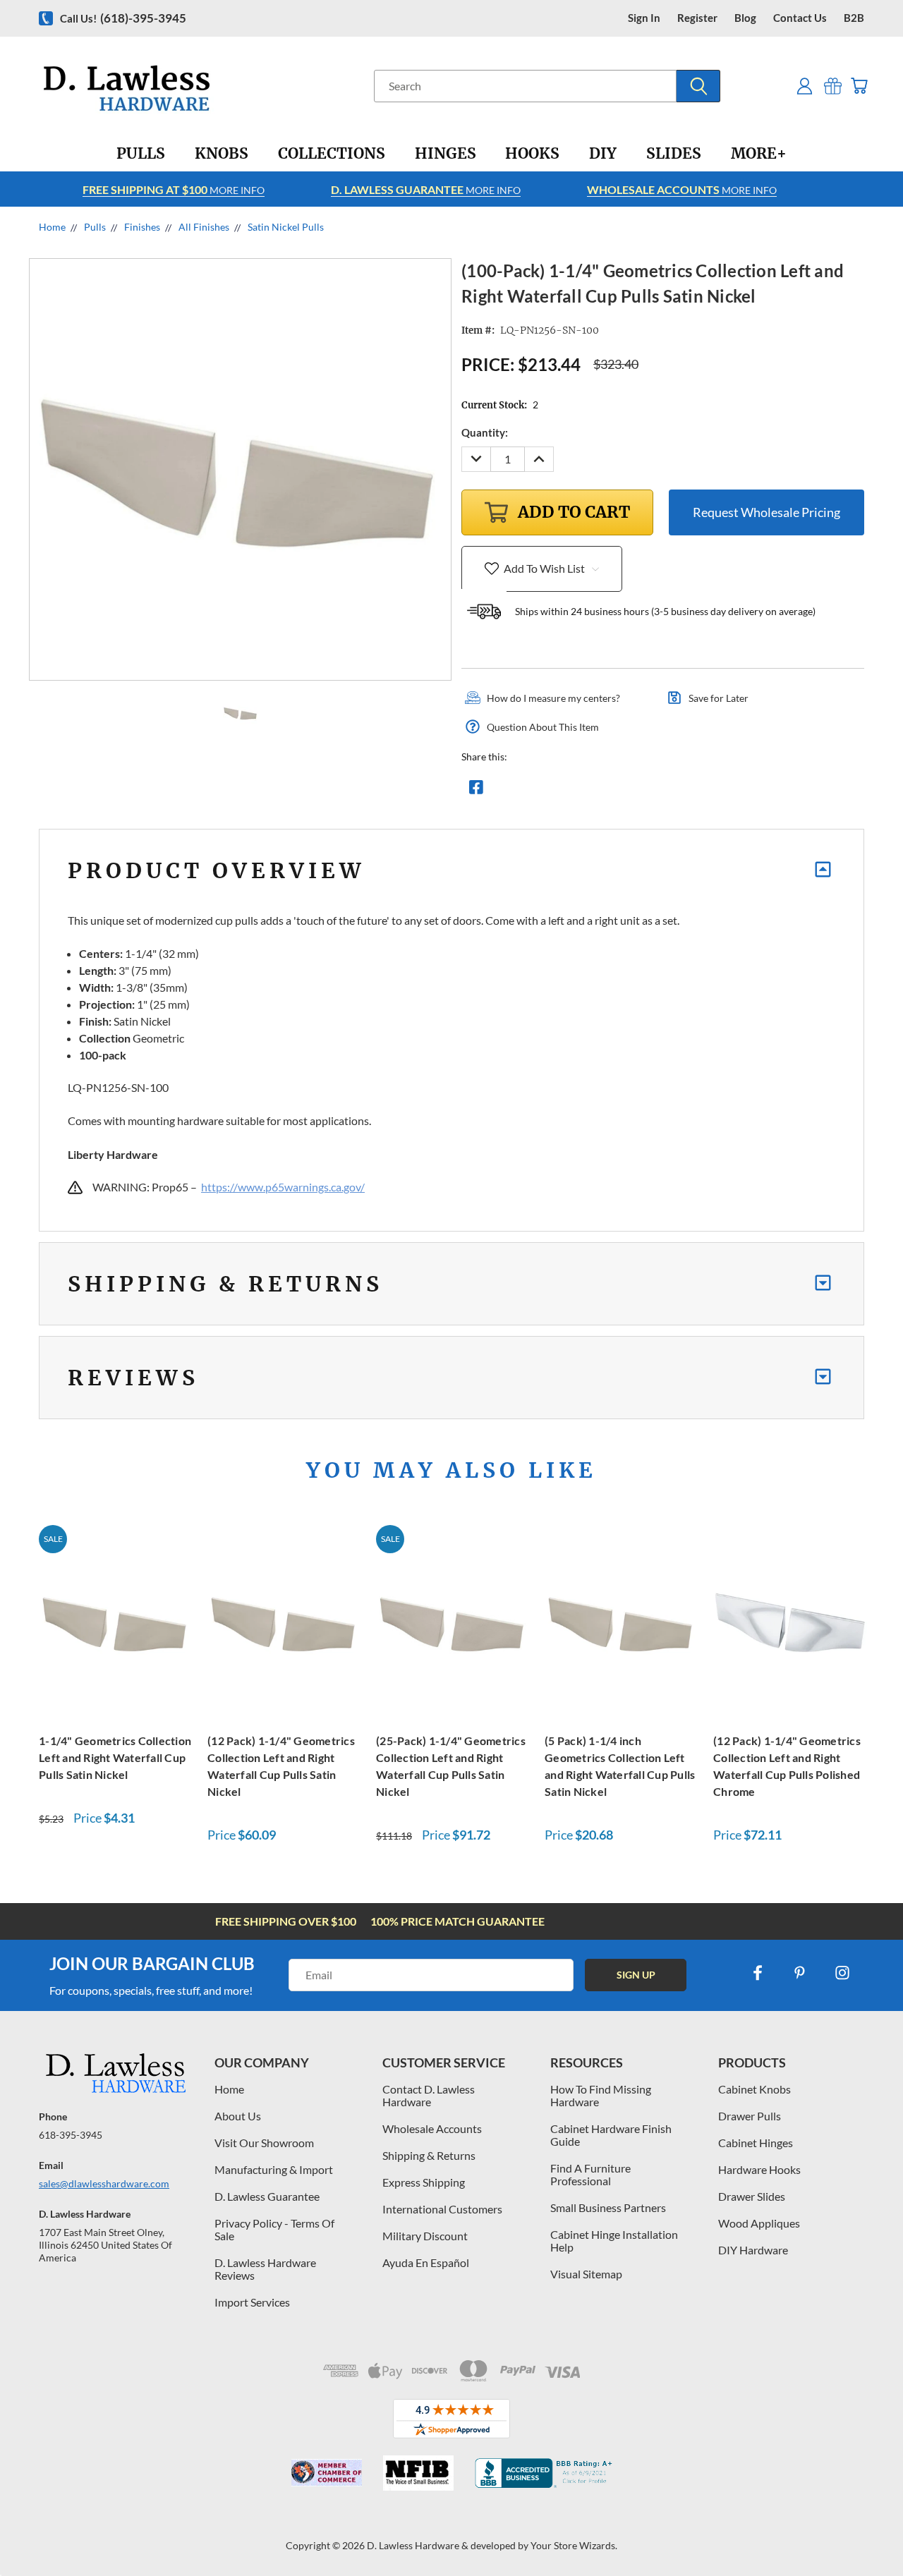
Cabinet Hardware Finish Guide (611, 2135)
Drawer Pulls (750, 2116)
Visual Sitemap (586, 2274)
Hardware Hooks (759, 2169)
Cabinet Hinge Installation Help (614, 2241)
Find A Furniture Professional (590, 2174)
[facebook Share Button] (476, 791)
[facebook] (758, 1973)
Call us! (123, 18)
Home (229, 2089)
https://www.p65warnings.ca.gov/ (283, 1187)
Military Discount (425, 2236)
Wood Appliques (759, 2223)
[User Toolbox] (805, 86)
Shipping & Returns (429, 2155)
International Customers (442, 2209)
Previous (866, 2532)
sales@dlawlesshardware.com (104, 2183)
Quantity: (485, 432)
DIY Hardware (753, 2250)
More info (174, 189)
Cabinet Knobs (754, 2089)
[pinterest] (800, 1973)
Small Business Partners (608, 2207)
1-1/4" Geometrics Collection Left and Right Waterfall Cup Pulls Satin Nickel (115, 1757)
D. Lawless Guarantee (267, 2196)
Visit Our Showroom (264, 2143)
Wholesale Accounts (432, 2128)
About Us (238, 2116)
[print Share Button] (578, 791)
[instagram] (842, 1973)
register (697, 18)
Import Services (252, 2302)
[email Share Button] (527, 791)
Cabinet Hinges (756, 2143)
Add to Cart (116, 1621)
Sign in (644, 18)
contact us (800, 18)
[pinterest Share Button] (629, 791)
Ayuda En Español (426, 2262)
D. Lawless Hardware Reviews (265, 2269)
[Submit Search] (698, 86)
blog (745, 18)
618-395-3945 (71, 2135)
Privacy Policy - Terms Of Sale (274, 2229)
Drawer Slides (752, 2196)
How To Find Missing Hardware (601, 2095)
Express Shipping (424, 2182)
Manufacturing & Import (274, 2169)
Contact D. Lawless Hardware (429, 2095)
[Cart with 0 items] (859, 86)
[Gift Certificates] (833, 86)
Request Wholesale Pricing (766, 512)
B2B (854, 18)
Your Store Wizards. (574, 2545)
